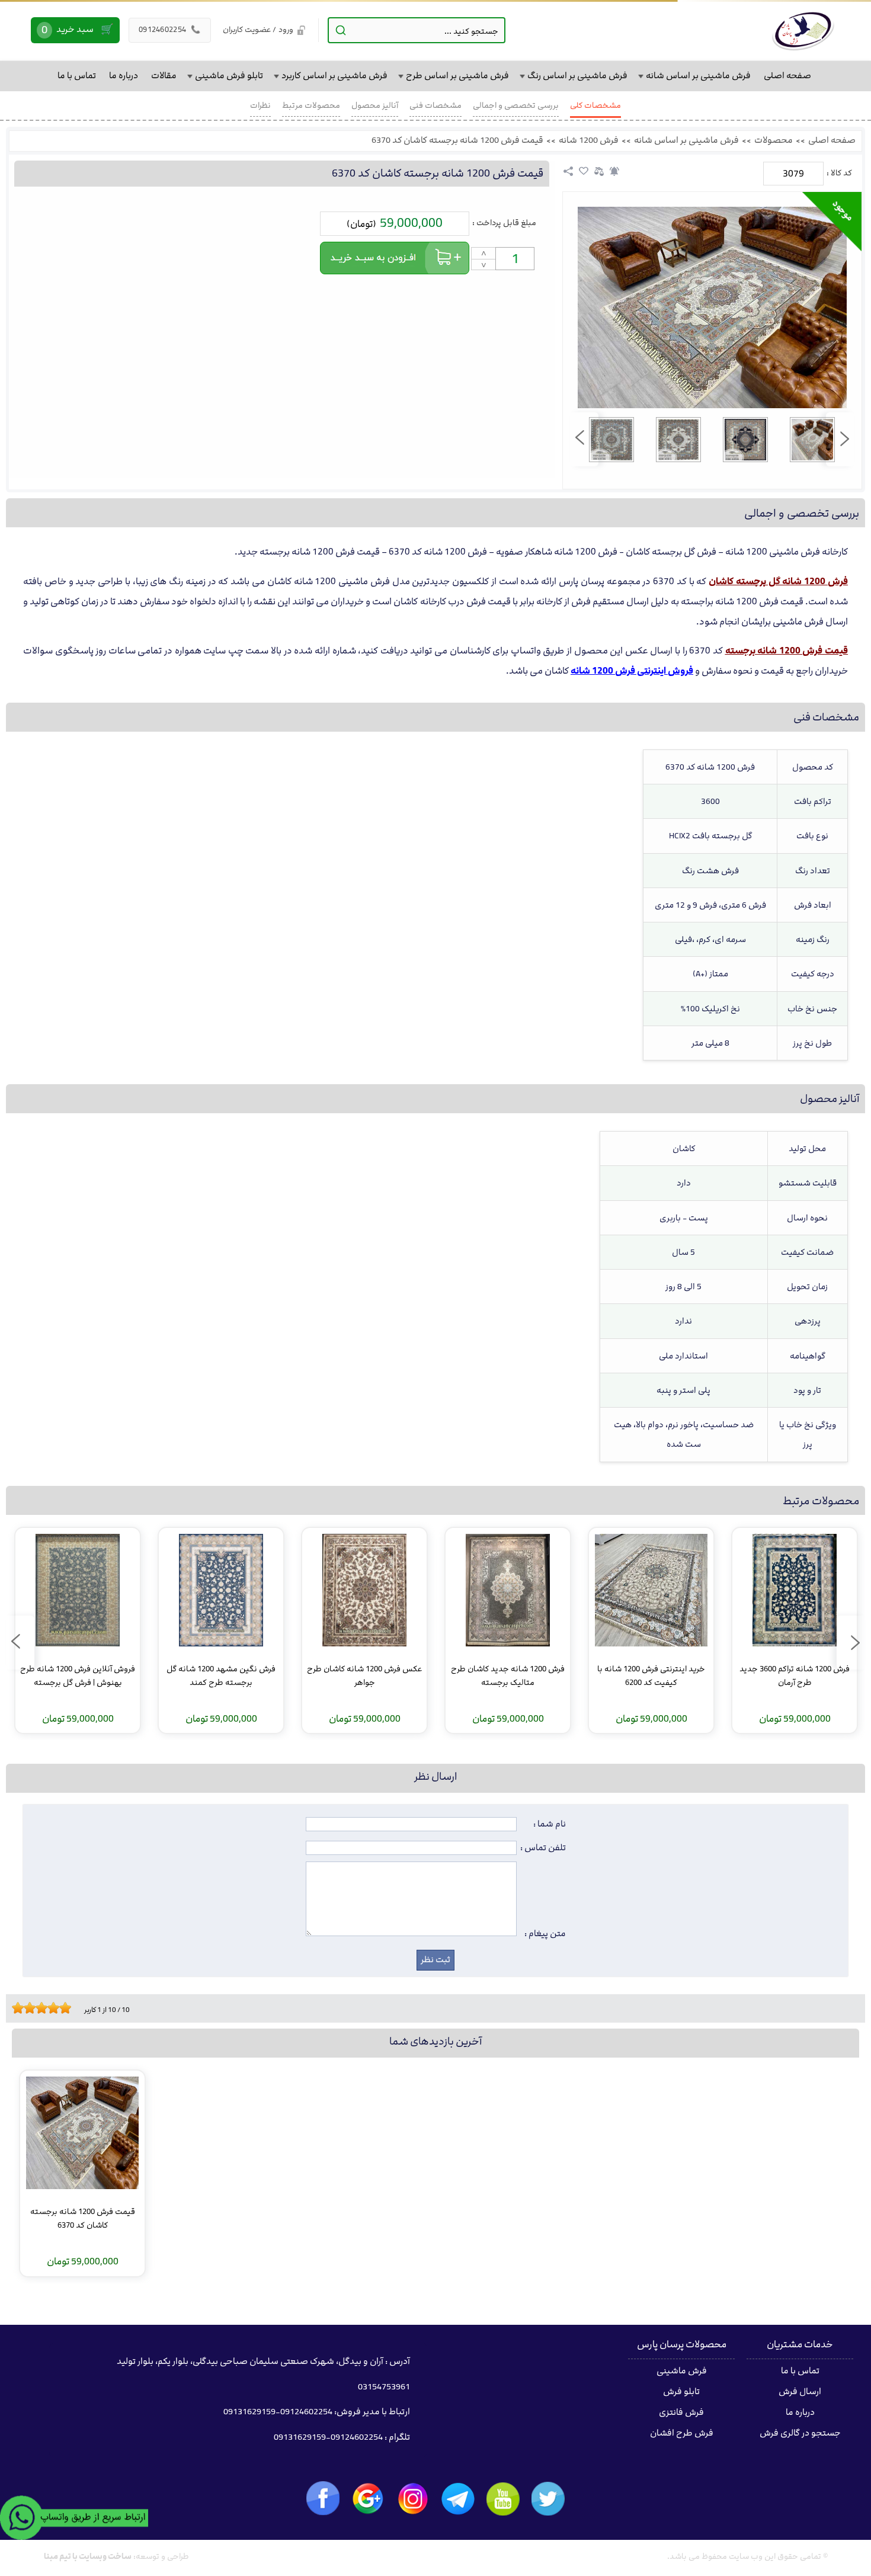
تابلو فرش (681, 2392)
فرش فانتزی (681, 2412)
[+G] (368, 2499)
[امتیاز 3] (27, 2008)
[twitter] (548, 2499)
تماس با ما (800, 2371)
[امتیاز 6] (44, 2008)
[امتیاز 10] (68, 2008)
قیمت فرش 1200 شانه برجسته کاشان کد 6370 (457, 140)
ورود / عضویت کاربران (258, 30)
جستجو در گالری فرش (800, 2433)
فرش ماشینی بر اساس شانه (686, 140)
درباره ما (800, 2412)
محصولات (774, 140)
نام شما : (550, 1824)
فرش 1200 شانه (589, 140)
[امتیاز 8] (56, 2008)
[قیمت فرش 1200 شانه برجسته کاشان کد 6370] (712, 307)
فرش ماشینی (682, 2371)
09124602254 (170, 30)
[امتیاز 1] (15, 2008)
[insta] (413, 2499)
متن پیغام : (545, 1934)
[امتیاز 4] (33, 2008)
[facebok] (323, 2498)
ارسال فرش (800, 2392)
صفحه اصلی (832, 140)
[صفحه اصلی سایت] (803, 30)
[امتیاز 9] (62, 2008)
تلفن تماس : (543, 1848)
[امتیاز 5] (39, 2008)
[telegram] (458, 2499)
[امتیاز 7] (50, 2008)
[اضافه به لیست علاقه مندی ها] (584, 171)
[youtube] (503, 2499)
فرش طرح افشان (682, 2433)
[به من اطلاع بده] (614, 171)
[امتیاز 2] (21, 2008)
